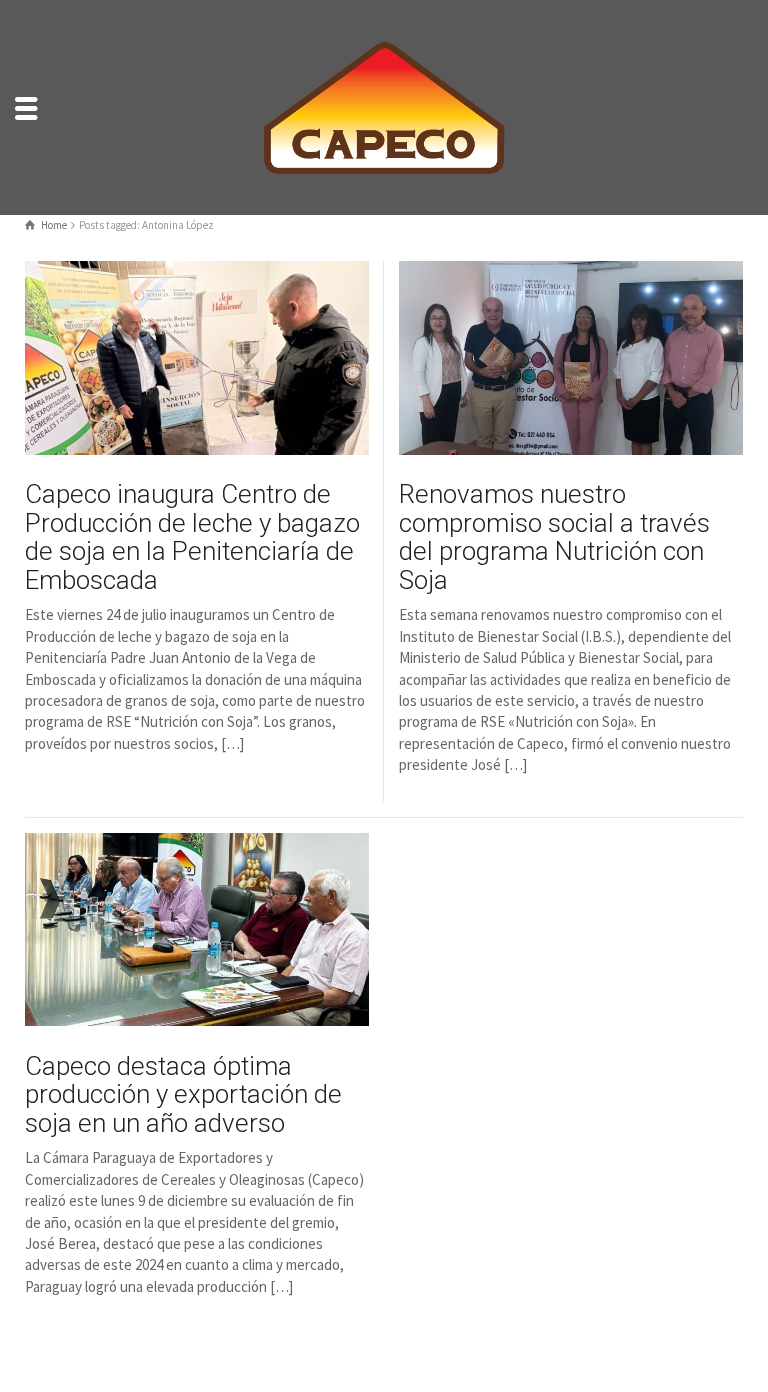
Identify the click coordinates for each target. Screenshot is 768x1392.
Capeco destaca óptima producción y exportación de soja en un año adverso (183, 1094)
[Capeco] (384, 105)
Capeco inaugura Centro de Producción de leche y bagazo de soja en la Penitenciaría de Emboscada (192, 537)
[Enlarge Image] (197, 358)
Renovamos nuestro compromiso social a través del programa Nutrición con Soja (554, 537)
